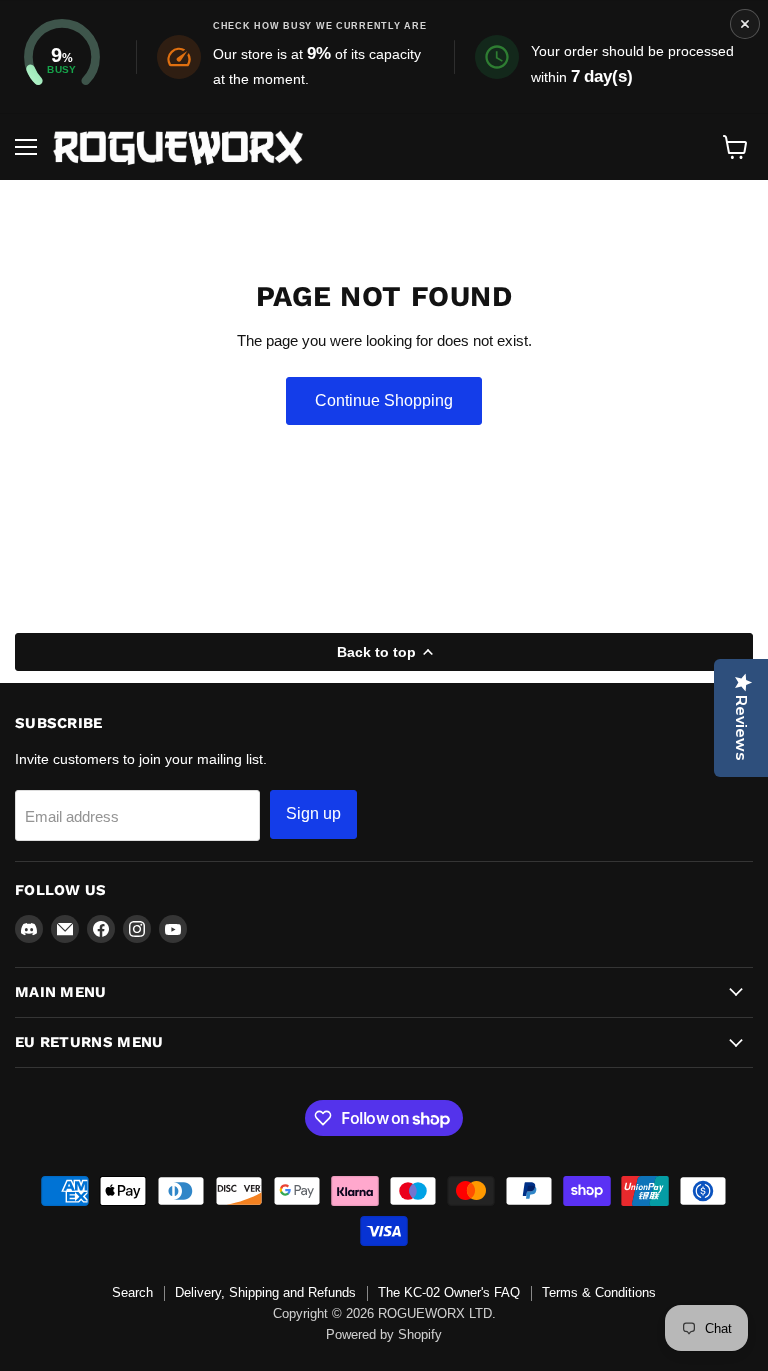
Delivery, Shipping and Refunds (265, 1292)
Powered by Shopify (384, 1334)
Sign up (313, 813)
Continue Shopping (384, 400)
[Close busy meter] (745, 24)
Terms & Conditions (599, 1292)
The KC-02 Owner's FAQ (449, 1292)
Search (132, 1292)
